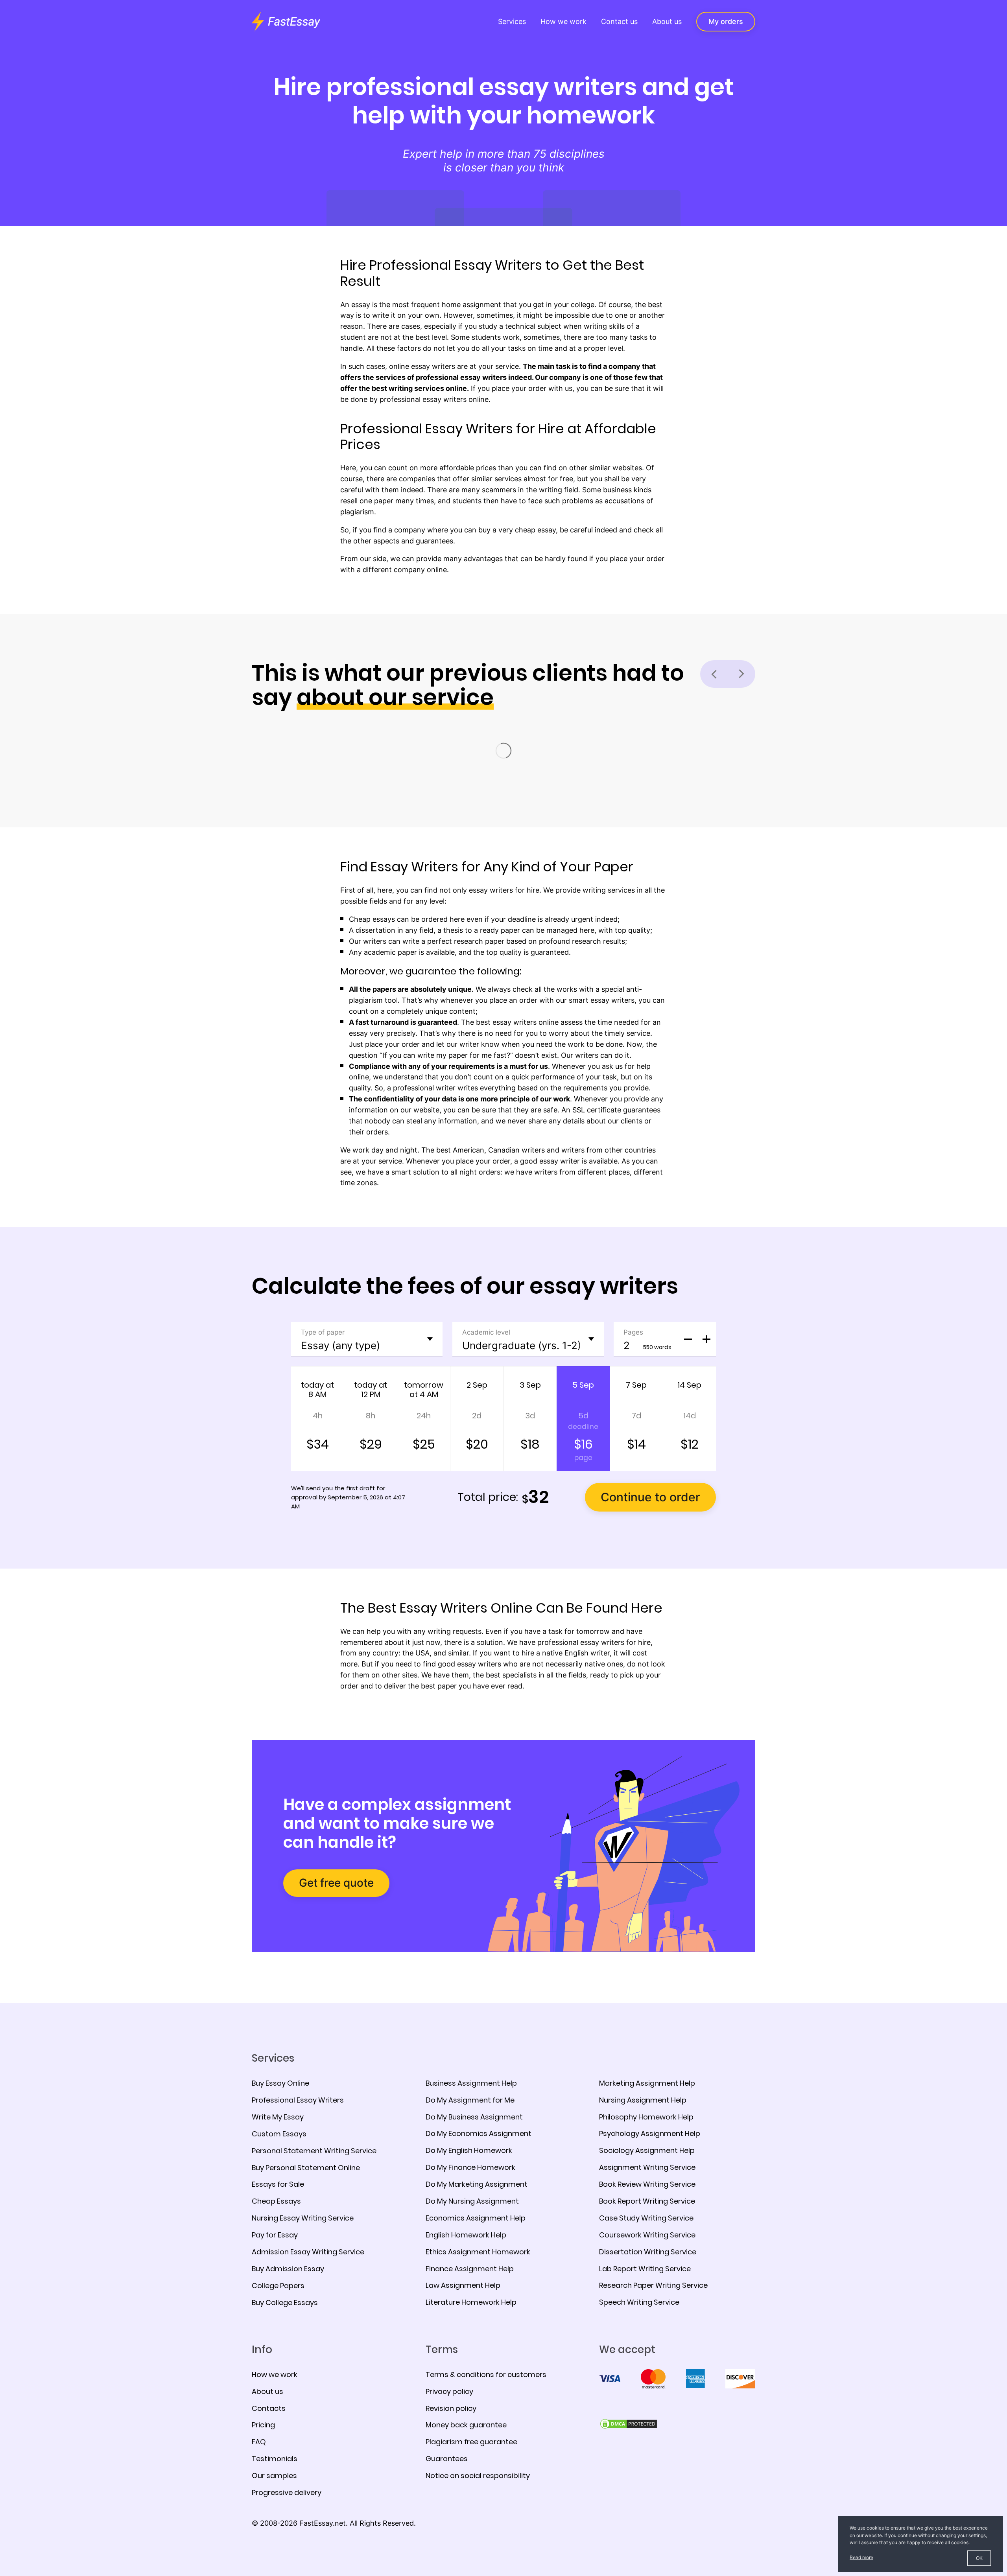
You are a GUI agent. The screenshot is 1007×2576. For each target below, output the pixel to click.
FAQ (259, 2442)
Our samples (274, 2476)
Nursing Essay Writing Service (303, 2218)
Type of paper (323, 1332)
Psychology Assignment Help (650, 2133)
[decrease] (688, 1339)
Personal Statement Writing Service (314, 2151)
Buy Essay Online (280, 2083)
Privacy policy (449, 2391)
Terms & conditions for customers (486, 2374)
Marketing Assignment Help (647, 2083)
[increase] (707, 1339)
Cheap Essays (276, 2201)
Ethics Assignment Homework (478, 2252)
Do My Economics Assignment (479, 2133)
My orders (726, 21)
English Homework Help (466, 2235)
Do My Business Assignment (474, 2117)
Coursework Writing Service (647, 2235)
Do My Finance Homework (470, 2167)
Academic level (486, 1332)
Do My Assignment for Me (470, 2100)
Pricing (263, 2425)
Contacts (269, 2408)
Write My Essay (278, 2117)
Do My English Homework (469, 2150)
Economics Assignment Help (476, 2218)
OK (979, 2558)
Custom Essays (279, 2134)
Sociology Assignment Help (647, 2150)
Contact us (619, 21)
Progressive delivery (287, 2492)
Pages (633, 1332)
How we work (563, 21)
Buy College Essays (285, 2303)
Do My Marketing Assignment (477, 2184)
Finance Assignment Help (470, 2269)
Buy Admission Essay (288, 2269)
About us (667, 21)
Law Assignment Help (463, 2285)
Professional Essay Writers (298, 2100)
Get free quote (336, 1883)
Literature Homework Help (471, 2302)
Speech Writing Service (639, 2302)
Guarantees (447, 2459)
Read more (861, 2557)
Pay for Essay (275, 2235)
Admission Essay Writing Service (308, 2252)
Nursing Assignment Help (643, 2100)
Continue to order (650, 1497)
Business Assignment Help (471, 2083)
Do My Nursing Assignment (472, 2201)
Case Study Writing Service (646, 2218)
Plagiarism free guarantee (471, 2442)
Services (512, 21)
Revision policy (451, 2408)
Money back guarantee (466, 2425)
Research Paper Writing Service (653, 2285)
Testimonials (275, 2459)
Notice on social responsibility (478, 2476)
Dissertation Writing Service (648, 2252)
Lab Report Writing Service (645, 2269)
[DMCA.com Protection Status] (629, 2423)
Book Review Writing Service (647, 2184)
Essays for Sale (278, 2184)
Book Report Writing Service (647, 2201)
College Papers (278, 2286)
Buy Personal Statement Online (306, 2168)
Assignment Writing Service (647, 2167)
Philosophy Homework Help (646, 2117)
